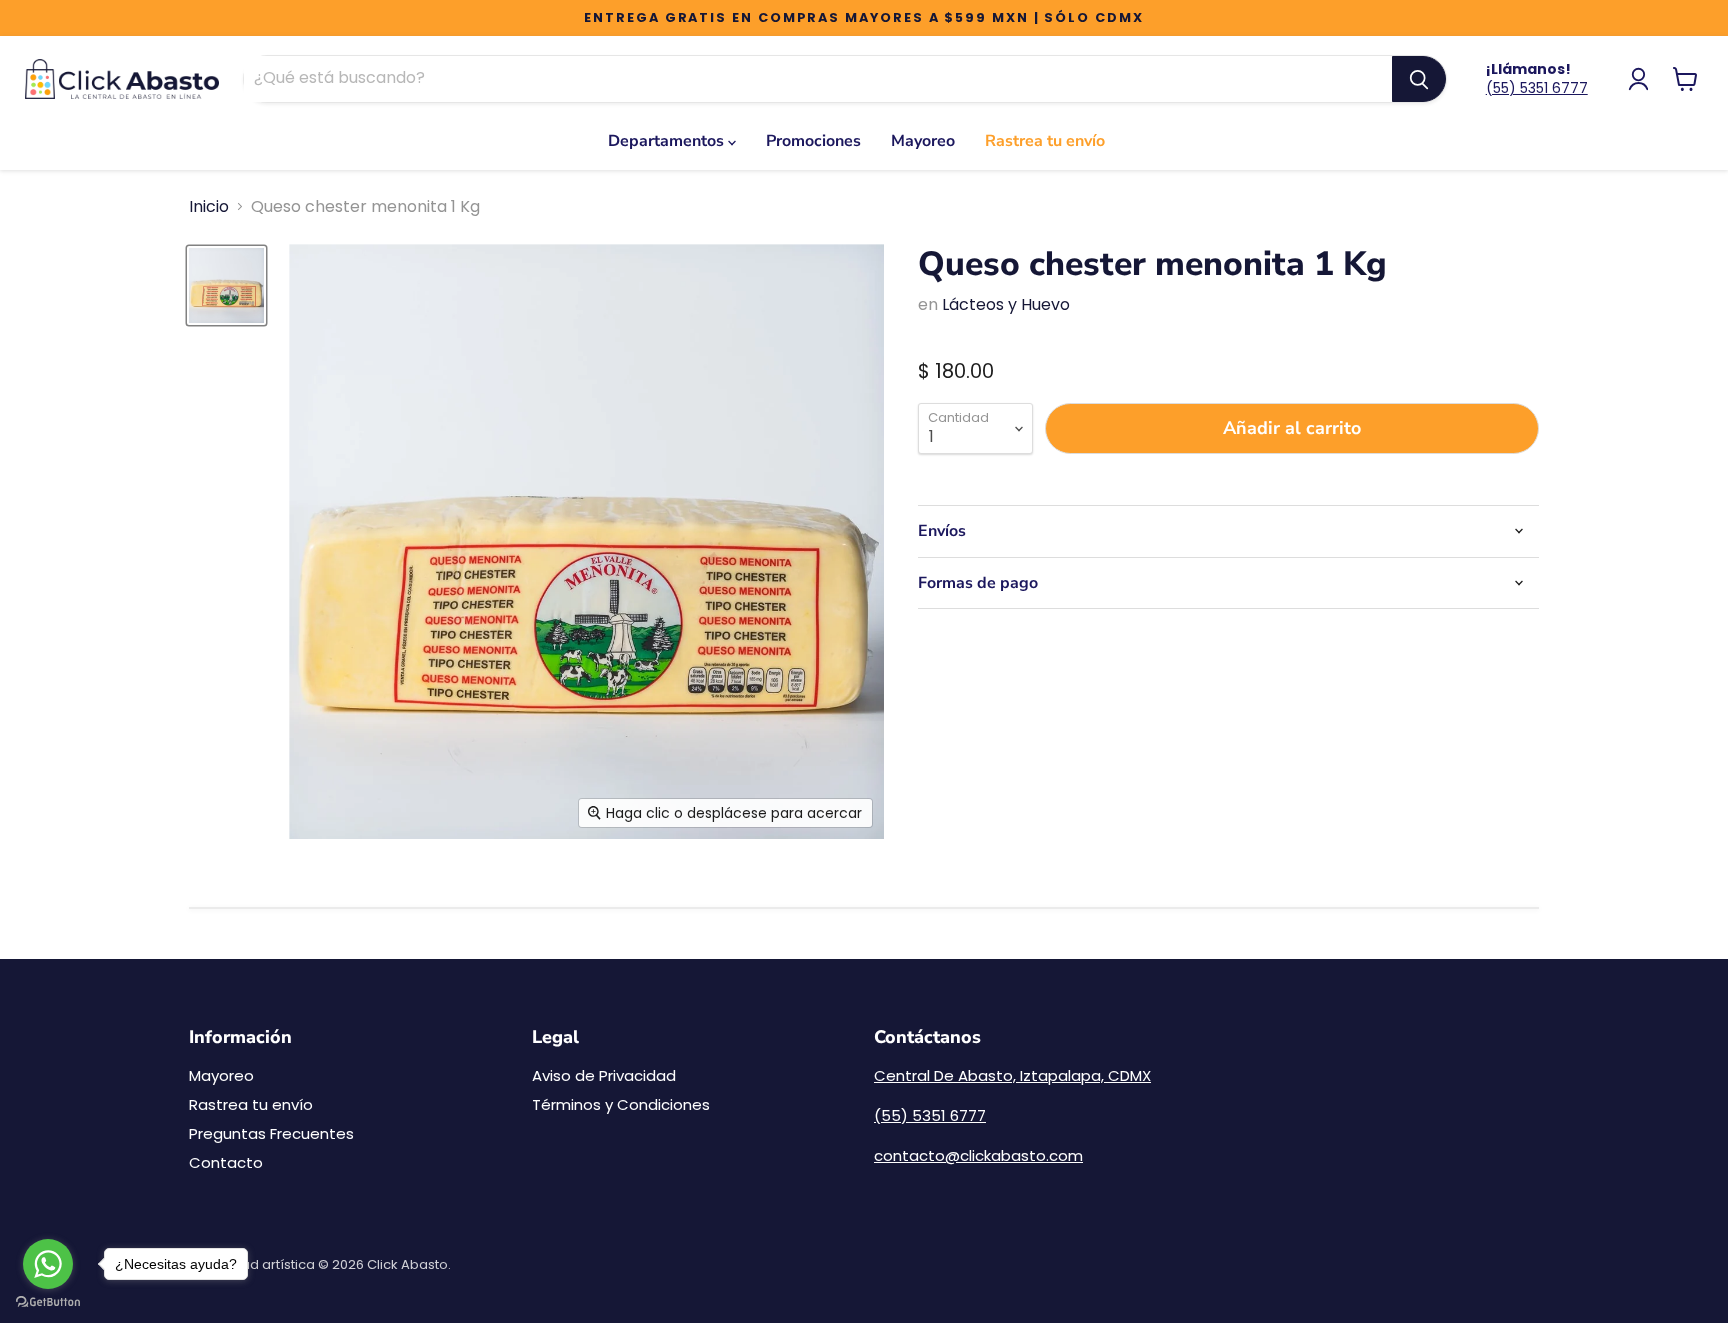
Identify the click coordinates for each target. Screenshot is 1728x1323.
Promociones (813, 141)
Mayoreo (923, 141)
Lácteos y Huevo (1006, 304)
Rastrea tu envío (1045, 141)
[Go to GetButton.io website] (48, 1302)
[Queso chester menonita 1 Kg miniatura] (226, 285)
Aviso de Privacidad (604, 1075)
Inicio (209, 207)
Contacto (226, 1162)
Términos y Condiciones (621, 1104)
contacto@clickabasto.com (978, 1155)
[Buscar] (1419, 79)
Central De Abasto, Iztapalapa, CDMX (1012, 1075)
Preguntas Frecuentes (271, 1133)
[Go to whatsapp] (48, 1264)
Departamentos (668, 141)
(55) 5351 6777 (1537, 88)
